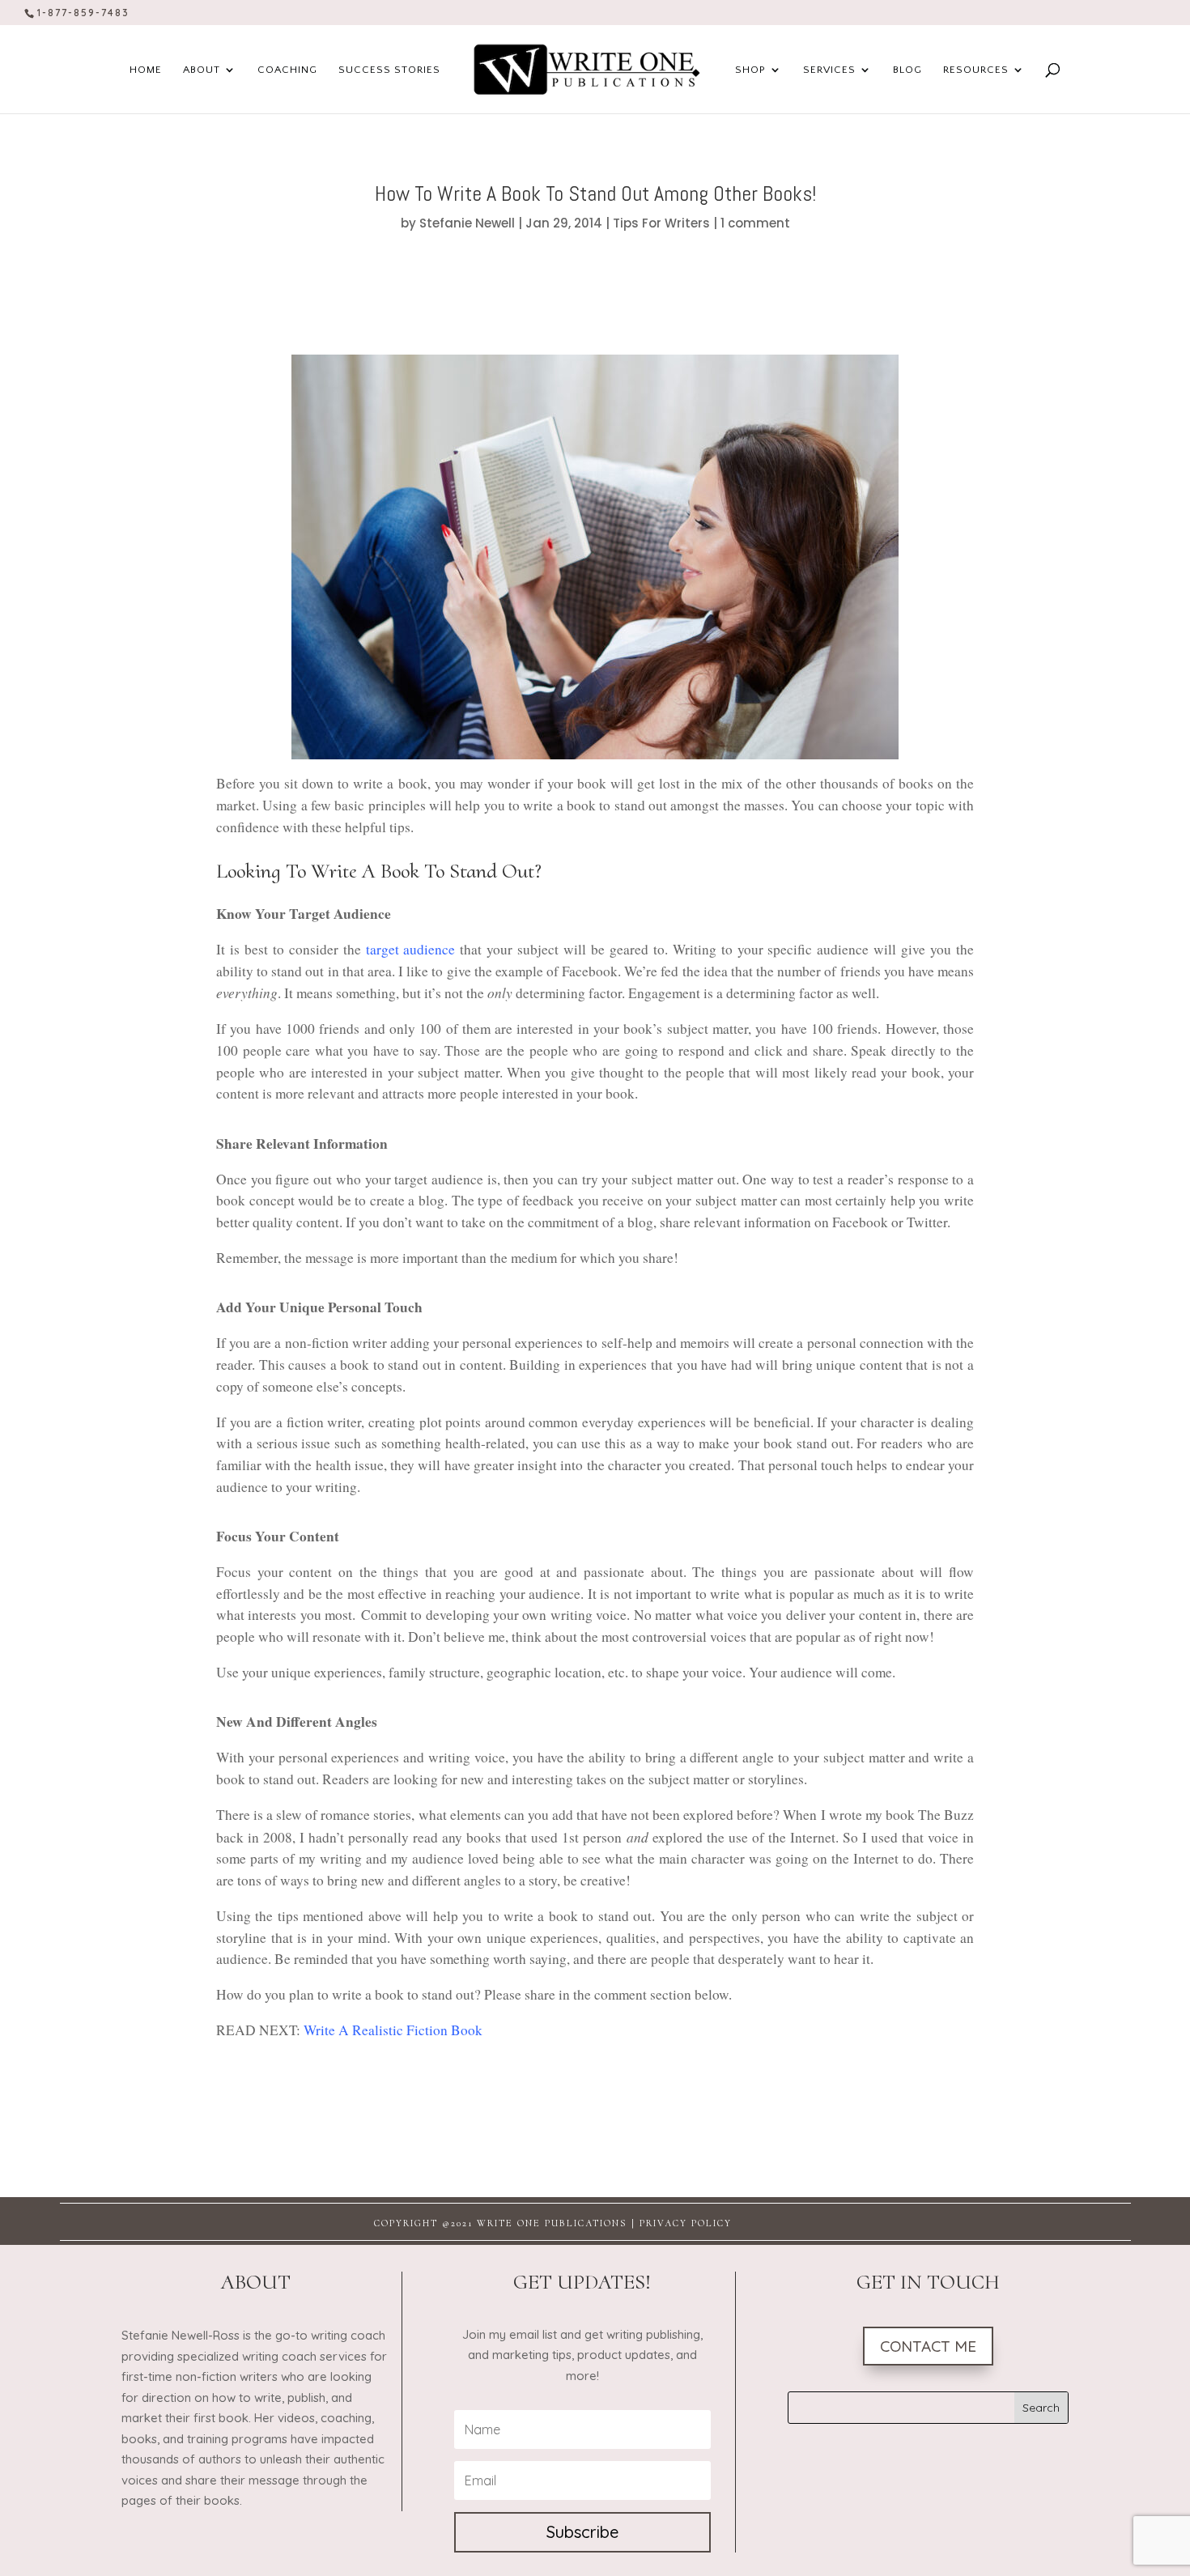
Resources (976, 70)
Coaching (287, 70)
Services (829, 70)
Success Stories (389, 70)
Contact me (928, 2346)
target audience (411, 949)
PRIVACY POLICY (686, 2223)
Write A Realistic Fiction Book (393, 2030)
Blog (907, 70)
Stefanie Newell (467, 223)
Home (146, 70)
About (202, 70)
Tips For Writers (661, 223)
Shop (750, 70)
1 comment (755, 223)
